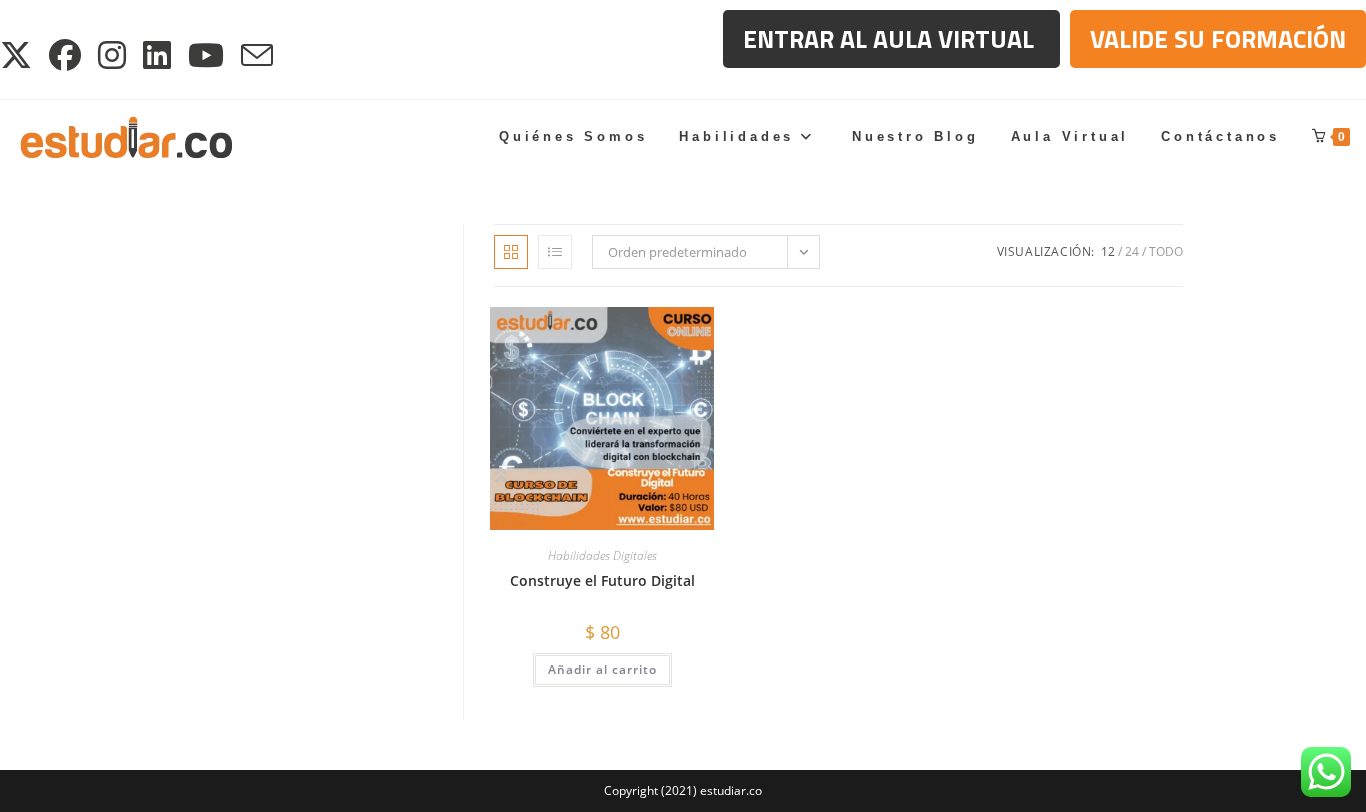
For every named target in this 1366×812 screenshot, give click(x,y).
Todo (1166, 251)
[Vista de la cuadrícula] (511, 252)
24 (1132, 251)
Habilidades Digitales (602, 555)
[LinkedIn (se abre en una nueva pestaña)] (158, 55)
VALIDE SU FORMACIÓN (1218, 39)
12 (1108, 251)
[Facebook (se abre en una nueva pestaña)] (66, 55)
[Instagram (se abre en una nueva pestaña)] (113, 55)
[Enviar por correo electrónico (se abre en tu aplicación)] (258, 55)
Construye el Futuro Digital (602, 580)
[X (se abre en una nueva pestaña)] (21, 55)
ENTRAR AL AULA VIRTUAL (891, 39)
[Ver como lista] (555, 252)
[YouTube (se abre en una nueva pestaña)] (207, 55)
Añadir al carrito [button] (602, 669)
